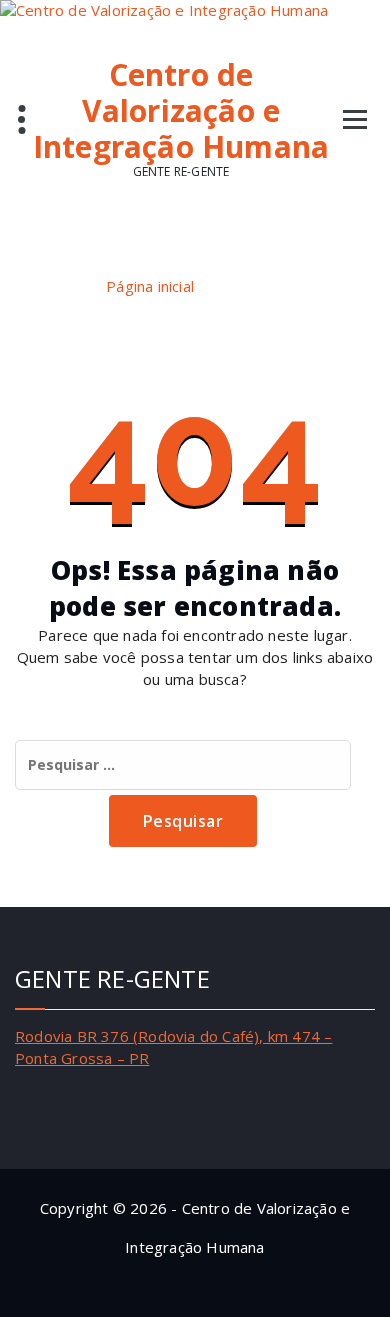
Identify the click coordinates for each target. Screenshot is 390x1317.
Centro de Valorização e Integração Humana (181, 111)
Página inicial (150, 286)
